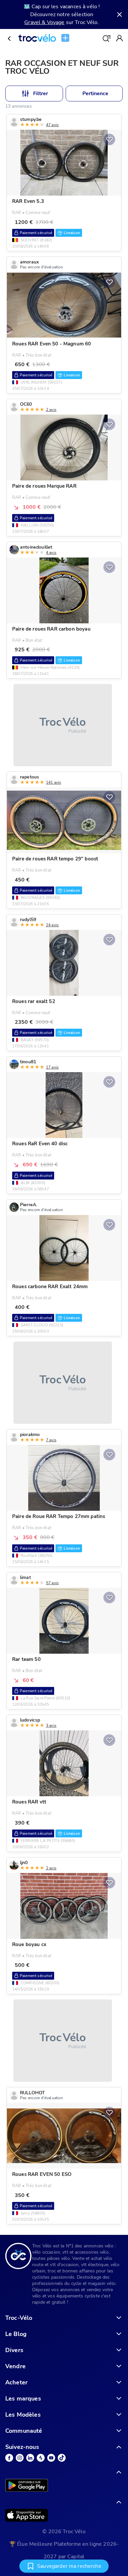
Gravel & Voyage (44, 22)
